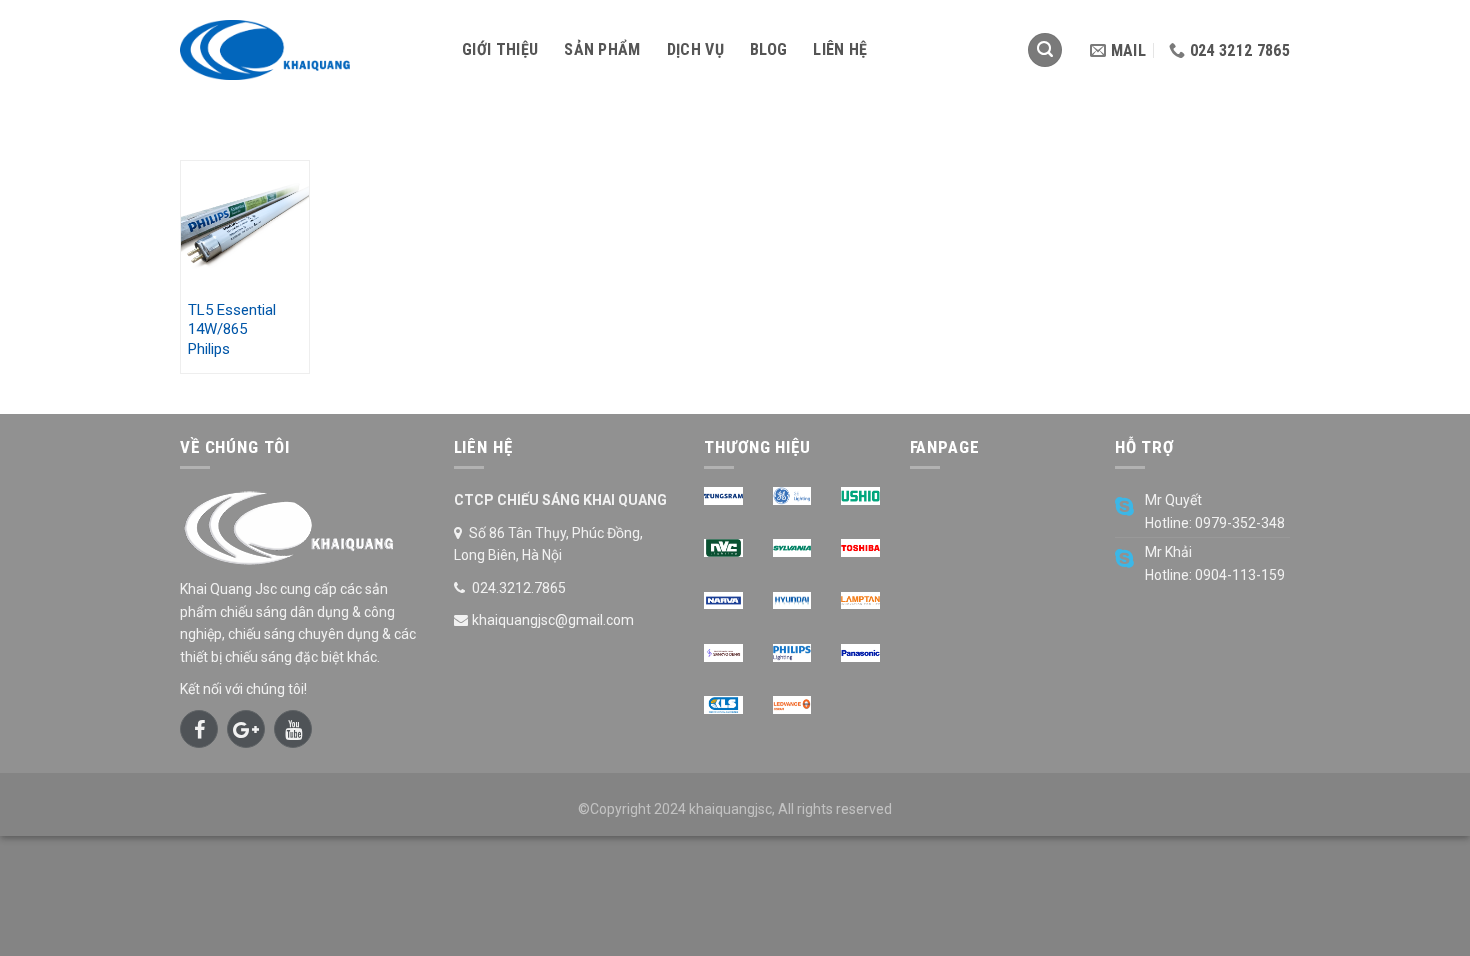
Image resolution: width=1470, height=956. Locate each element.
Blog (768, 49)
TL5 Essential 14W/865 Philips (232, 329)
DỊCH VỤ (695, 49)
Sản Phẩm (602, 49)
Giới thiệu (500, 49)
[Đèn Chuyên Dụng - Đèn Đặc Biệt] (306, 50)
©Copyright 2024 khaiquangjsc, (676, 809)
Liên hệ (840, 49)
